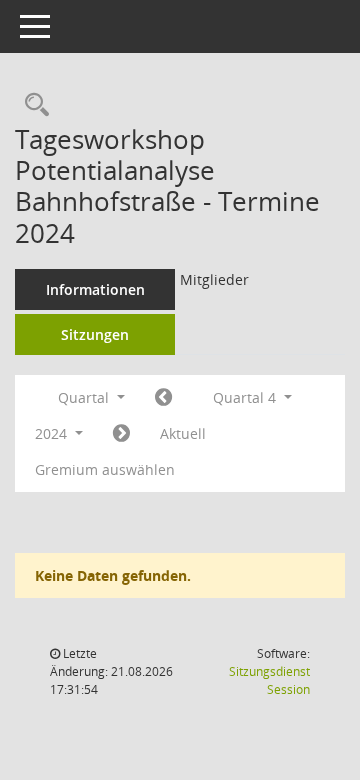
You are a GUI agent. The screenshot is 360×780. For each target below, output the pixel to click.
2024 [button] (53, 433)
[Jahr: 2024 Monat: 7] (163, 398)
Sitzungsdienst (269, 680)
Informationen (95, 289)
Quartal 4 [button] (246, 397)
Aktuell (183, 433)
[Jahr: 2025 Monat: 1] (121, 434)
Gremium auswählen (105, 469)
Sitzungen (95, 334)
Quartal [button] (85, 397)
